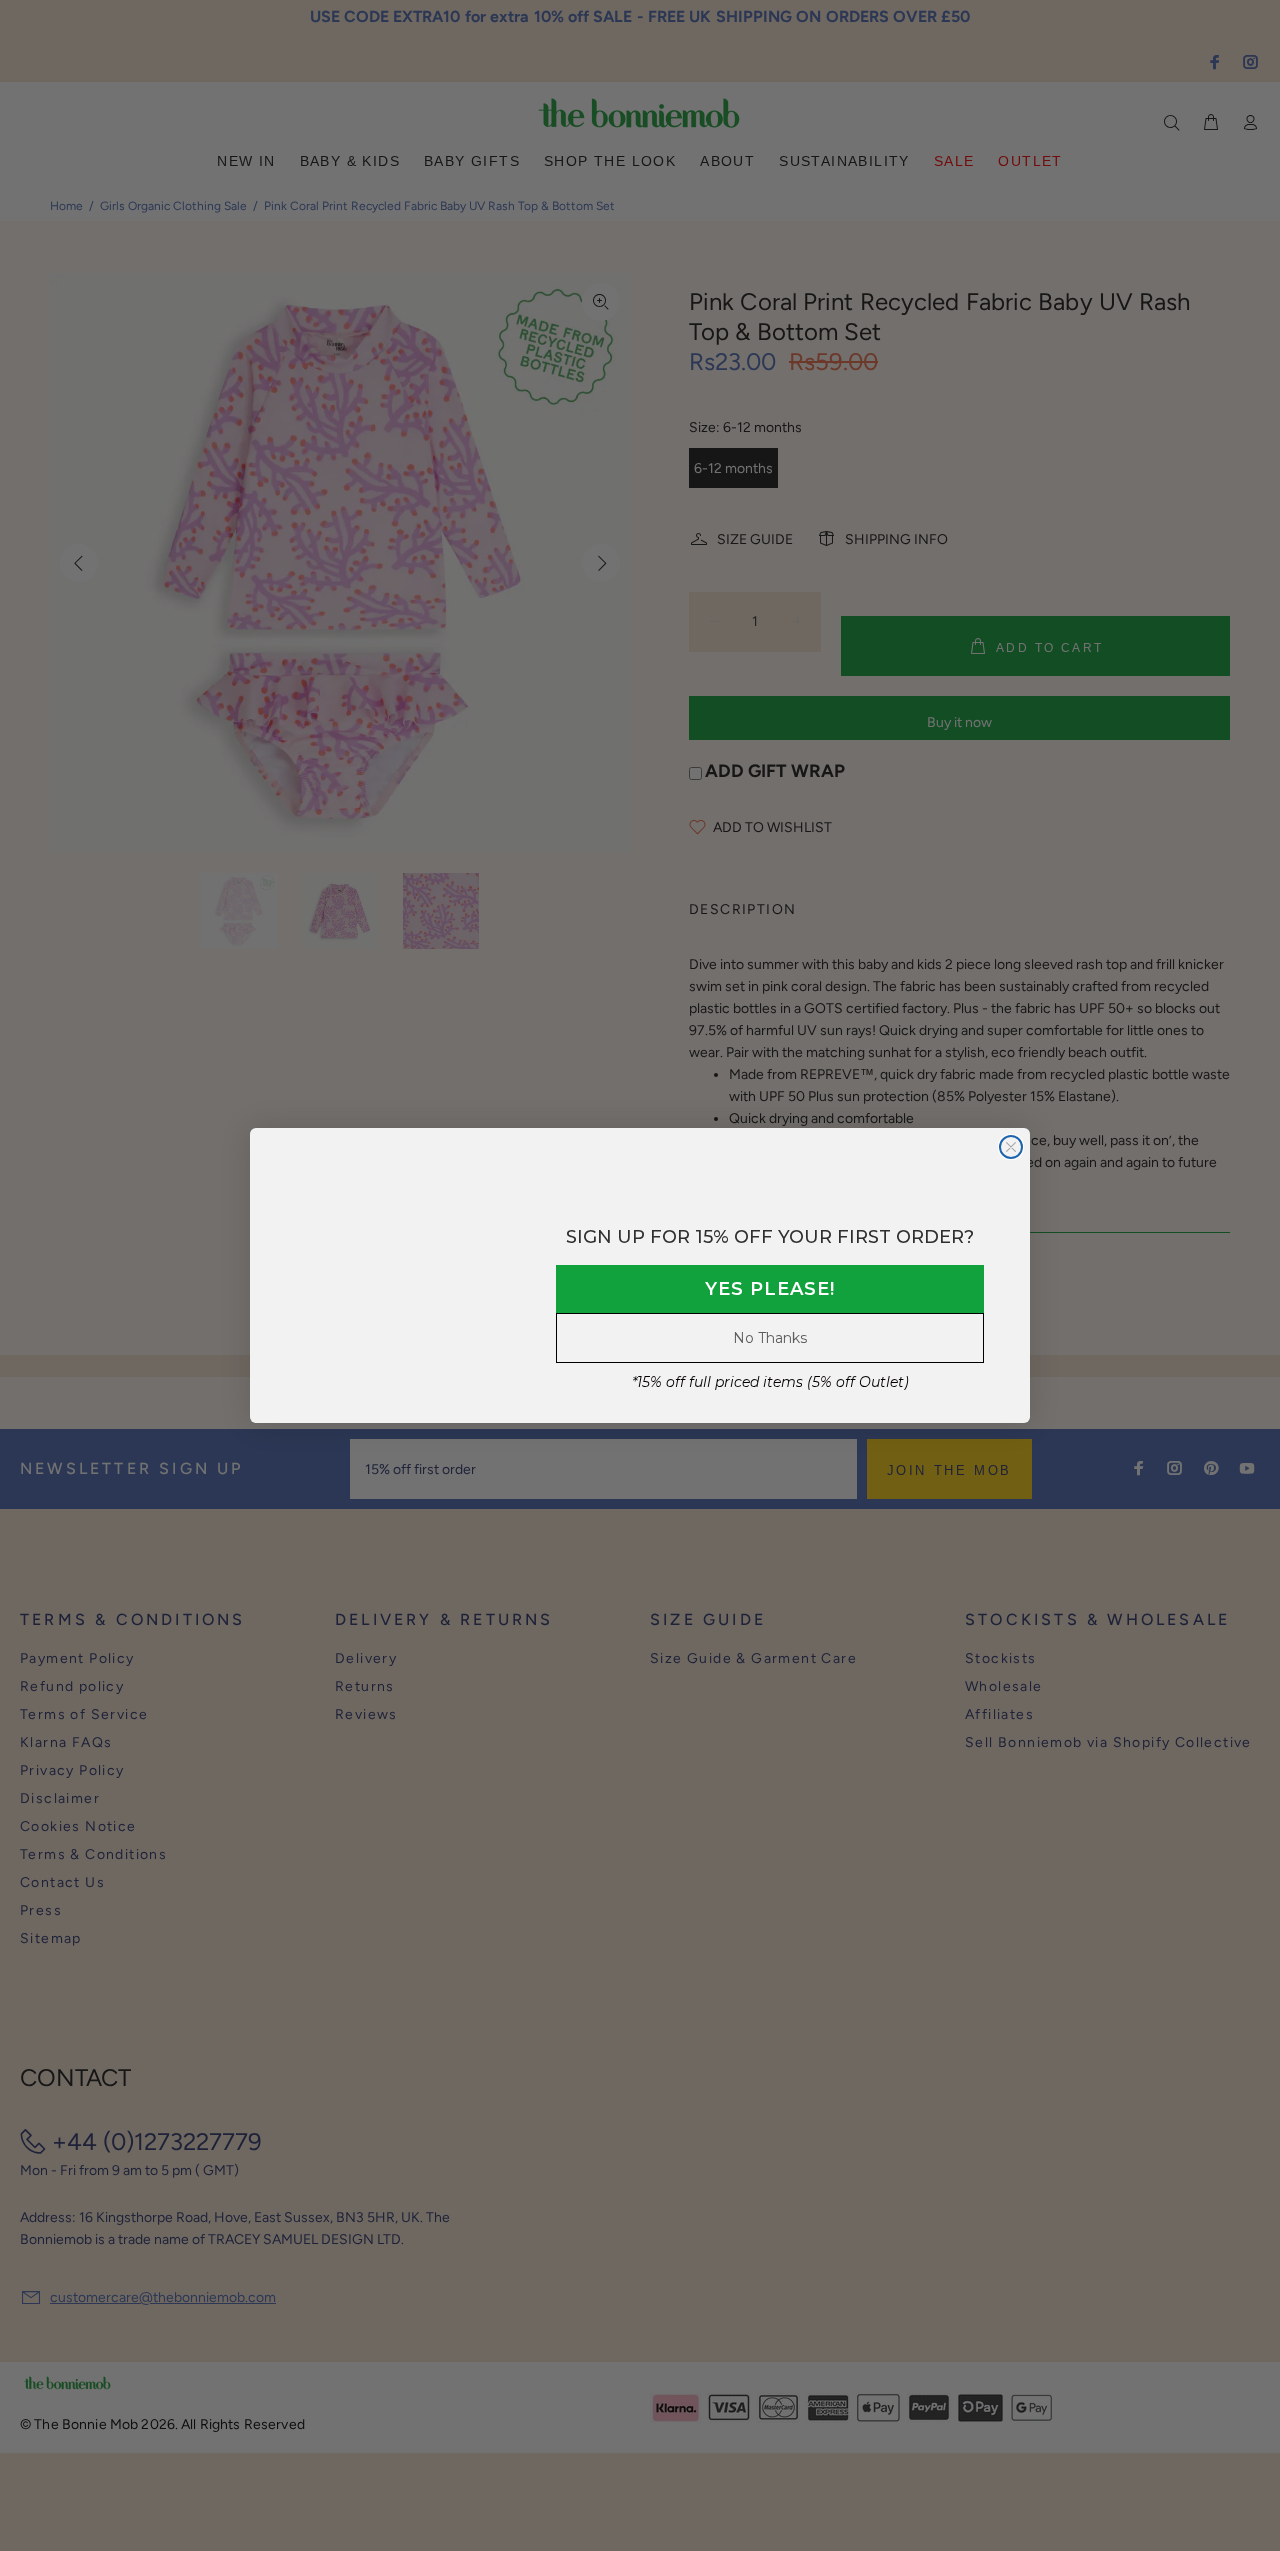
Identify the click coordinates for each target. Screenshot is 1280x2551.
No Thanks (770, 1338)
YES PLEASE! (770, 1289)
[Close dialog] (1011, 1147)
